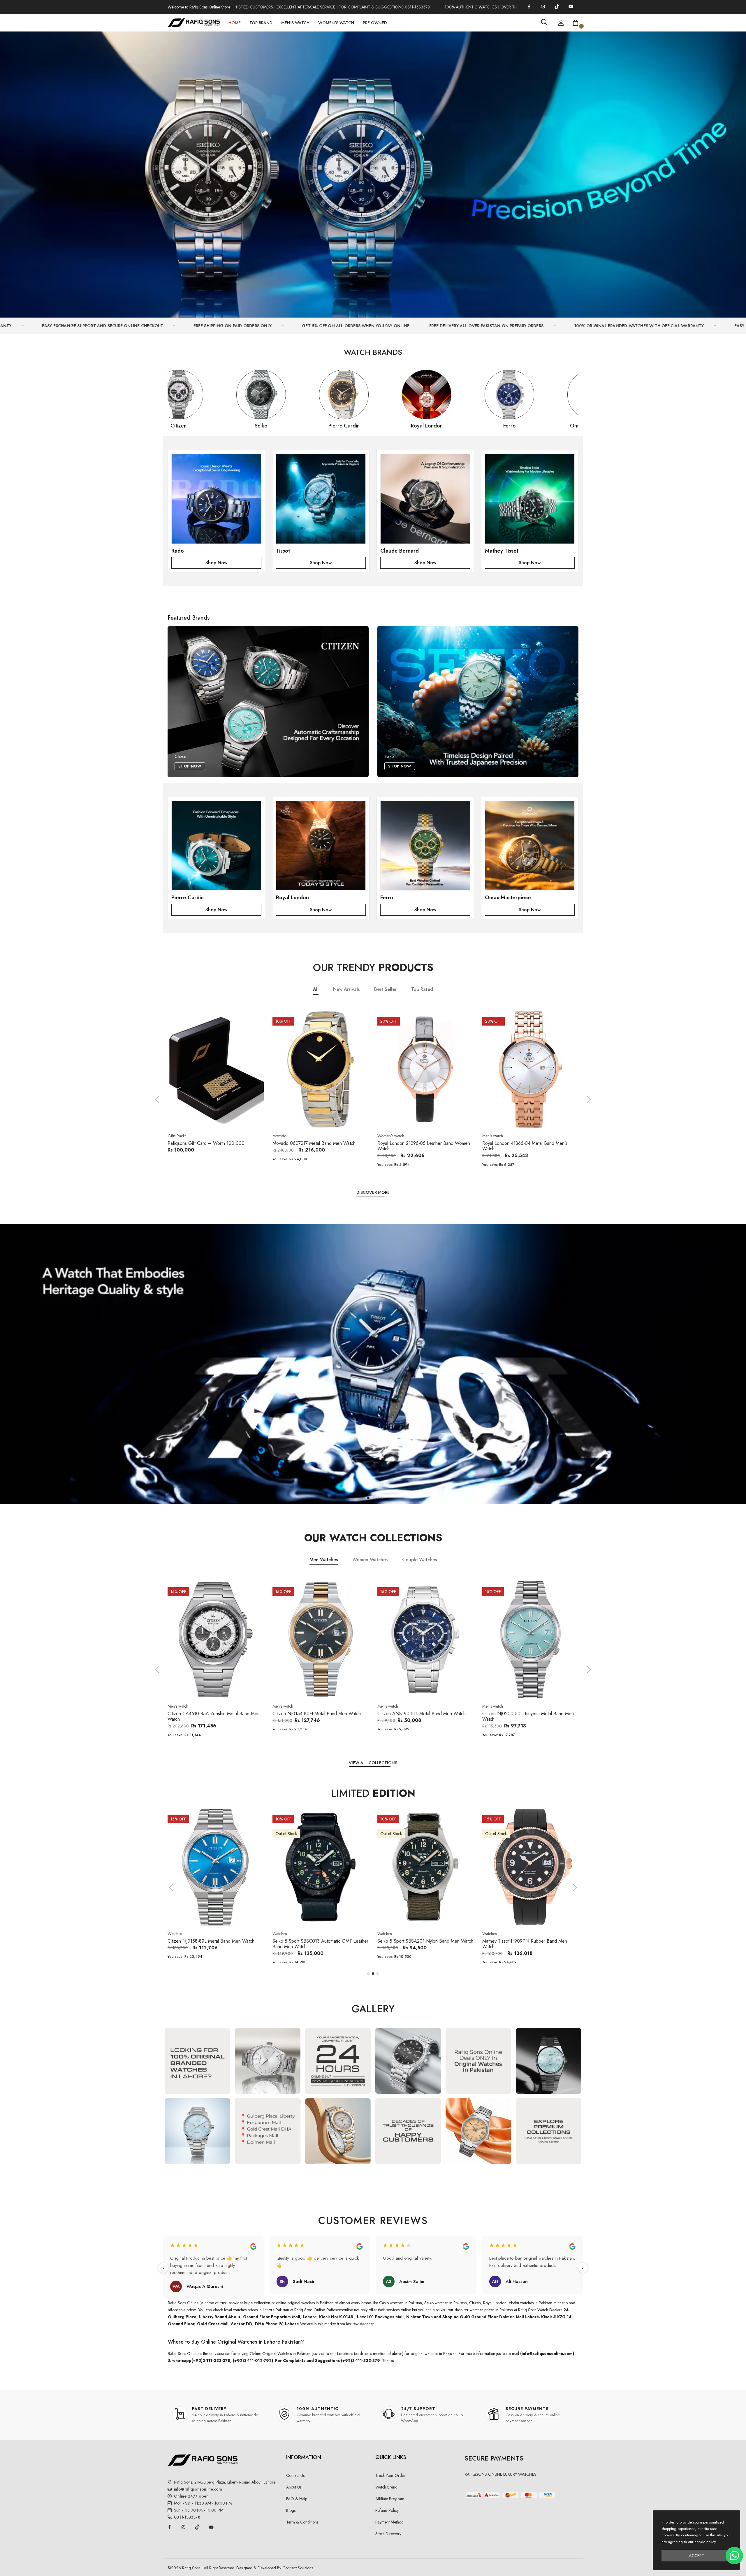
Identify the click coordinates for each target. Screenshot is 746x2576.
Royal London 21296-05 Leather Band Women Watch (319, 1146)
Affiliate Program (390, 2499)
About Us (294, 2487)
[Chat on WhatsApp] (734, 2556)
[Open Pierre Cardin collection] (216, 846)
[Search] (544, 22)
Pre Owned (375, 23)
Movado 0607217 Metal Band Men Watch (209, 1143)
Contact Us (295, 2475)
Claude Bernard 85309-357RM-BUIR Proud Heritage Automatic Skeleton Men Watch (525, 1944)
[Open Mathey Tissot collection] (530, 499)
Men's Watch (295, 23)
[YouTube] (571, 6)
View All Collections (373, 1763)
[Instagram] (543, 6)
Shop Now (216, 563)
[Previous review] (163, 2268)
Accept (696, 2556)
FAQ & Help (297, 2499)
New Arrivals (346, 989)
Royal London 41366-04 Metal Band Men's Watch (420, 1146)
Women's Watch (336, 23)
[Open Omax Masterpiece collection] (530, 846)
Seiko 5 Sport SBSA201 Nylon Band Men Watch (215, 1941)
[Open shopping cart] (576, 23)
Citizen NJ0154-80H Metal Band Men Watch (212, 1714)
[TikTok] (557, 6)
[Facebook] (529, 6)
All (316, 989)
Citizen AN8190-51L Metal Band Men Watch (317, 1714)
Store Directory (388, 2534)
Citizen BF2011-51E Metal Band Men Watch (525, 1714)
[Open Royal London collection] (321, 846)
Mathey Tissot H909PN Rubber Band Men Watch (315, 1944)
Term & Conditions (302, 2522)
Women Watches (370, 1560)
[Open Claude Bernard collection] (425, 499)
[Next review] (583, 2268)
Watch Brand (386, 2487)
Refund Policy (387, 2510)
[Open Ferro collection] (425, 846)
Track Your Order (390, 2475)
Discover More (373, 1192)
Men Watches (324, 1560)
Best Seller (385, 989)
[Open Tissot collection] (321, 499)
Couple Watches (419, 1560)
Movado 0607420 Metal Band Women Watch (528, 1143)
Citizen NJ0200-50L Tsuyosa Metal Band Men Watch (423, 1716)
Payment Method (389, 2522)
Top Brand (261, 23)
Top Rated (422, 989)
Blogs (291, 2510)
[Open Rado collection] (216, 499)
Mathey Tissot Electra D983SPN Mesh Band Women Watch (421, 1944)
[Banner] (373, 172)
